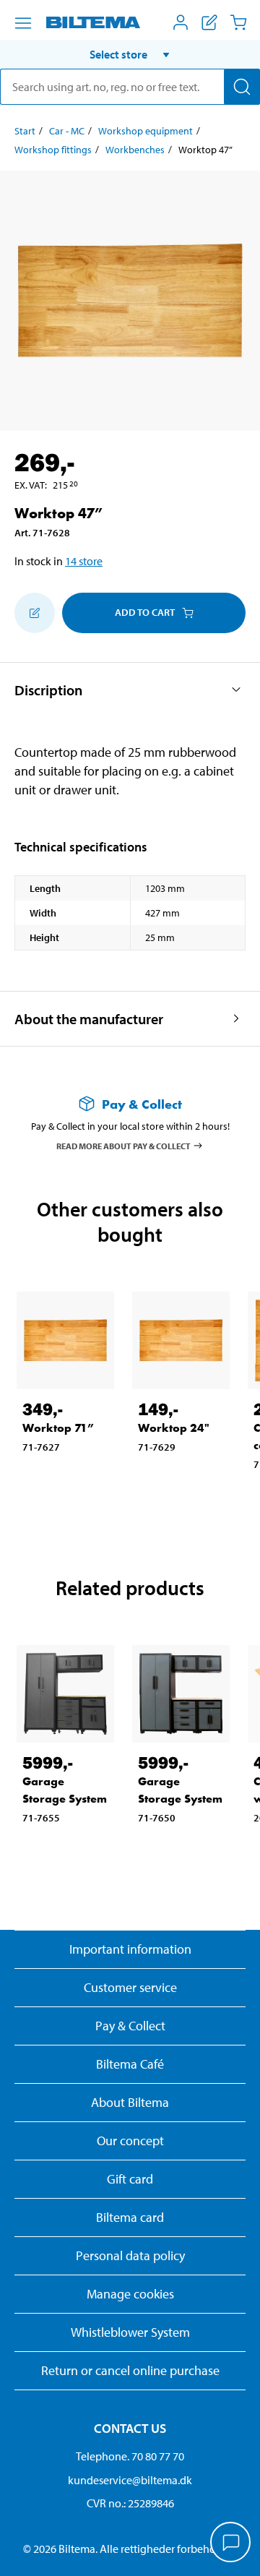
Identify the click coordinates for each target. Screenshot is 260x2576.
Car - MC (67, 131)
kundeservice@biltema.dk (130, 2480)
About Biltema (130, 2102)
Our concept (130, 2141)
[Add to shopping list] (35, 613)
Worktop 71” (58, 1428)
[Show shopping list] (209, 22)
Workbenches (135, 150)
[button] (130, 54)
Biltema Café (130, 2064)
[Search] (242, 87)
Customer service (130, 1987)
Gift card (130, 2179)
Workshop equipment (146, 131)
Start (25, 131)
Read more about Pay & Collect (123, 1145)
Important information (130, 1949)
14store (84, 561)
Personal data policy (130, 2255)
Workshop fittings (53, 150)
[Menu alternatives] (23, 23)
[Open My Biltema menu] (181, 22)
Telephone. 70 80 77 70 (130, 2456)
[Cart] (238, 22)
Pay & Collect (130, 2026)
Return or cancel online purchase (130, 2370)
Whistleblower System (130, 2332)
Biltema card (130, 2217)
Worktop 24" (174, 1428)
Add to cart (145, 612)
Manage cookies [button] (130, 2294)
